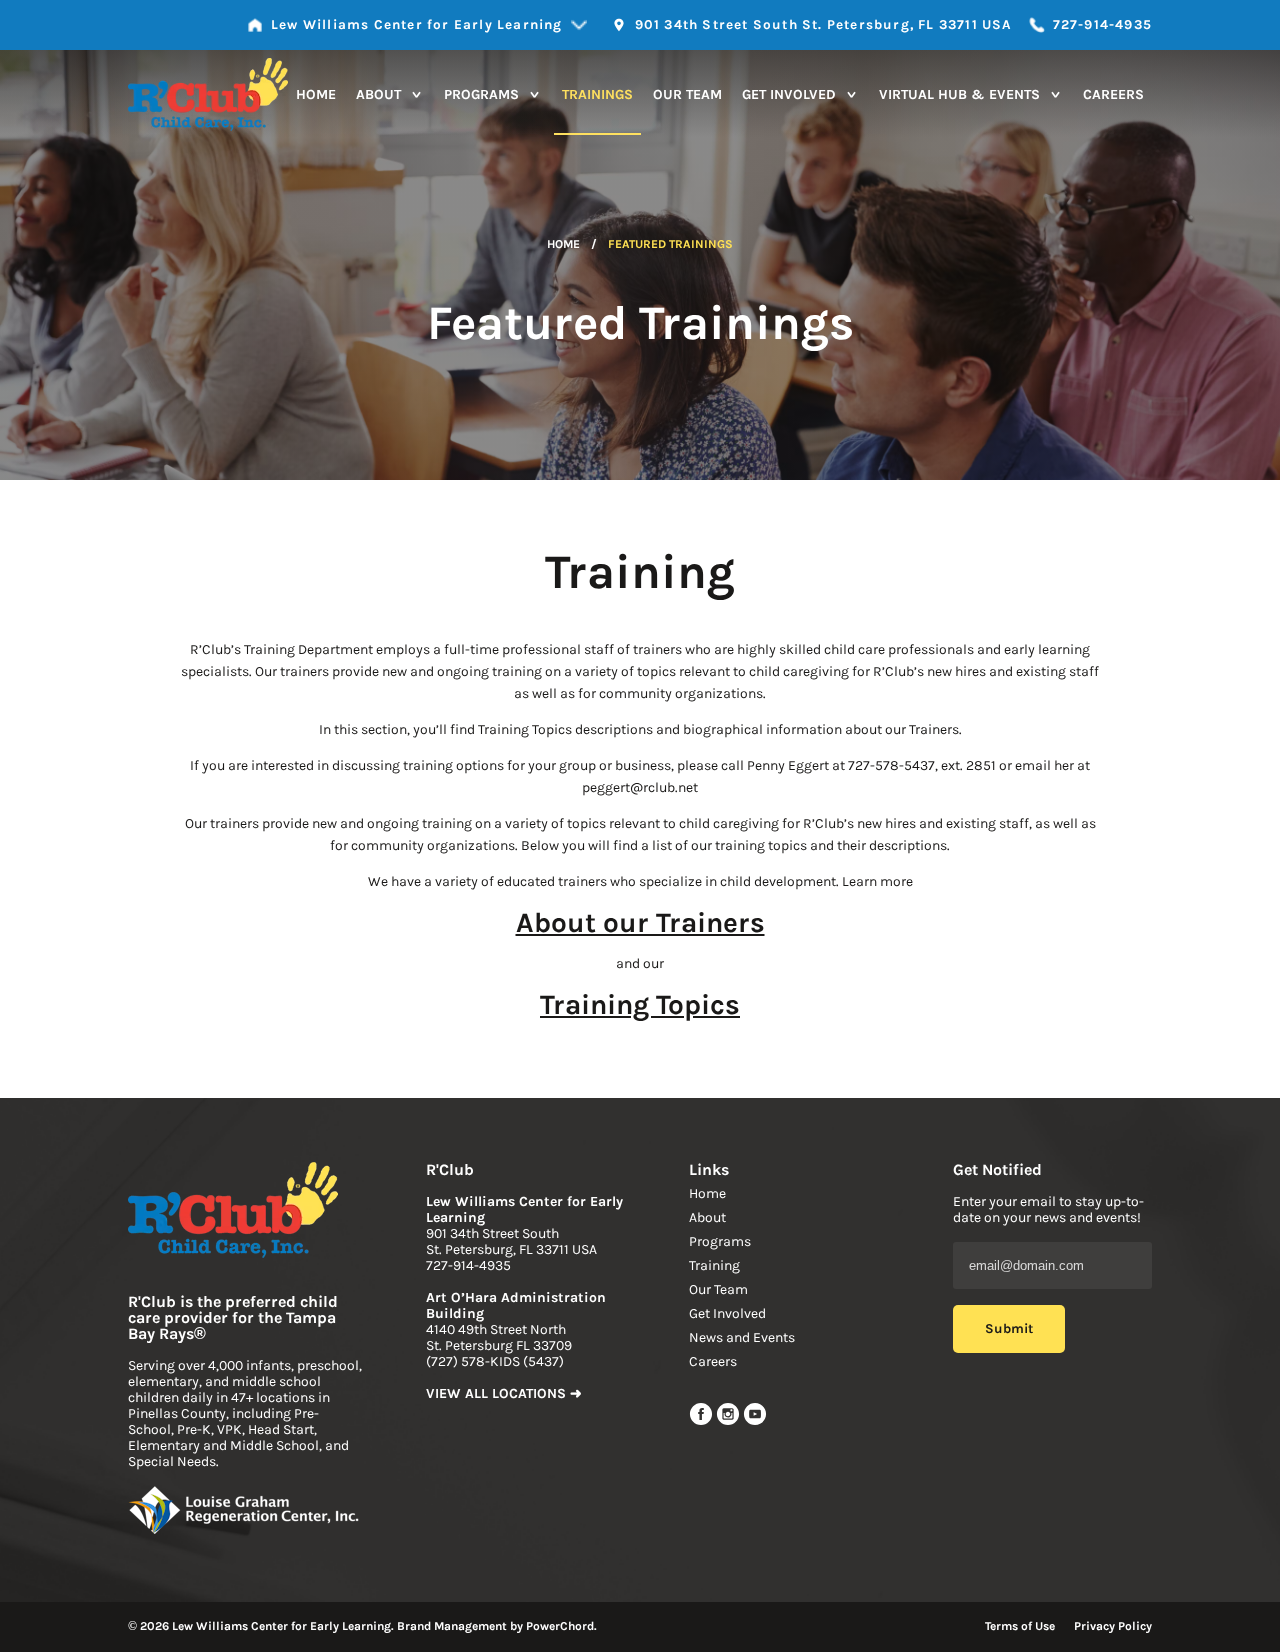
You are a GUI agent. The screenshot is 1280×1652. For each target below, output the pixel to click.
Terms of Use (1020, 1626)
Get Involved (791, 94)
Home (316, 94)
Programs (483, 94)
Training (714, 1265)
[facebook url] (702, 1421)
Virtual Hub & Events (961, 94)
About (380, 94)
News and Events (742, 1337)
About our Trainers (640, 922)
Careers (1113, 94)
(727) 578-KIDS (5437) (495, 1361)
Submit (1009, 1328)
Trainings (597, 94)
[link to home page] (233, 1212)
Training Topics (640, 1004)
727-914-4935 (468, 1265)
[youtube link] (755, 1421)
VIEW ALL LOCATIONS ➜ (504, 1393)
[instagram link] (729, 1421)
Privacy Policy (1113, 1626)
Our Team (687, 94)
